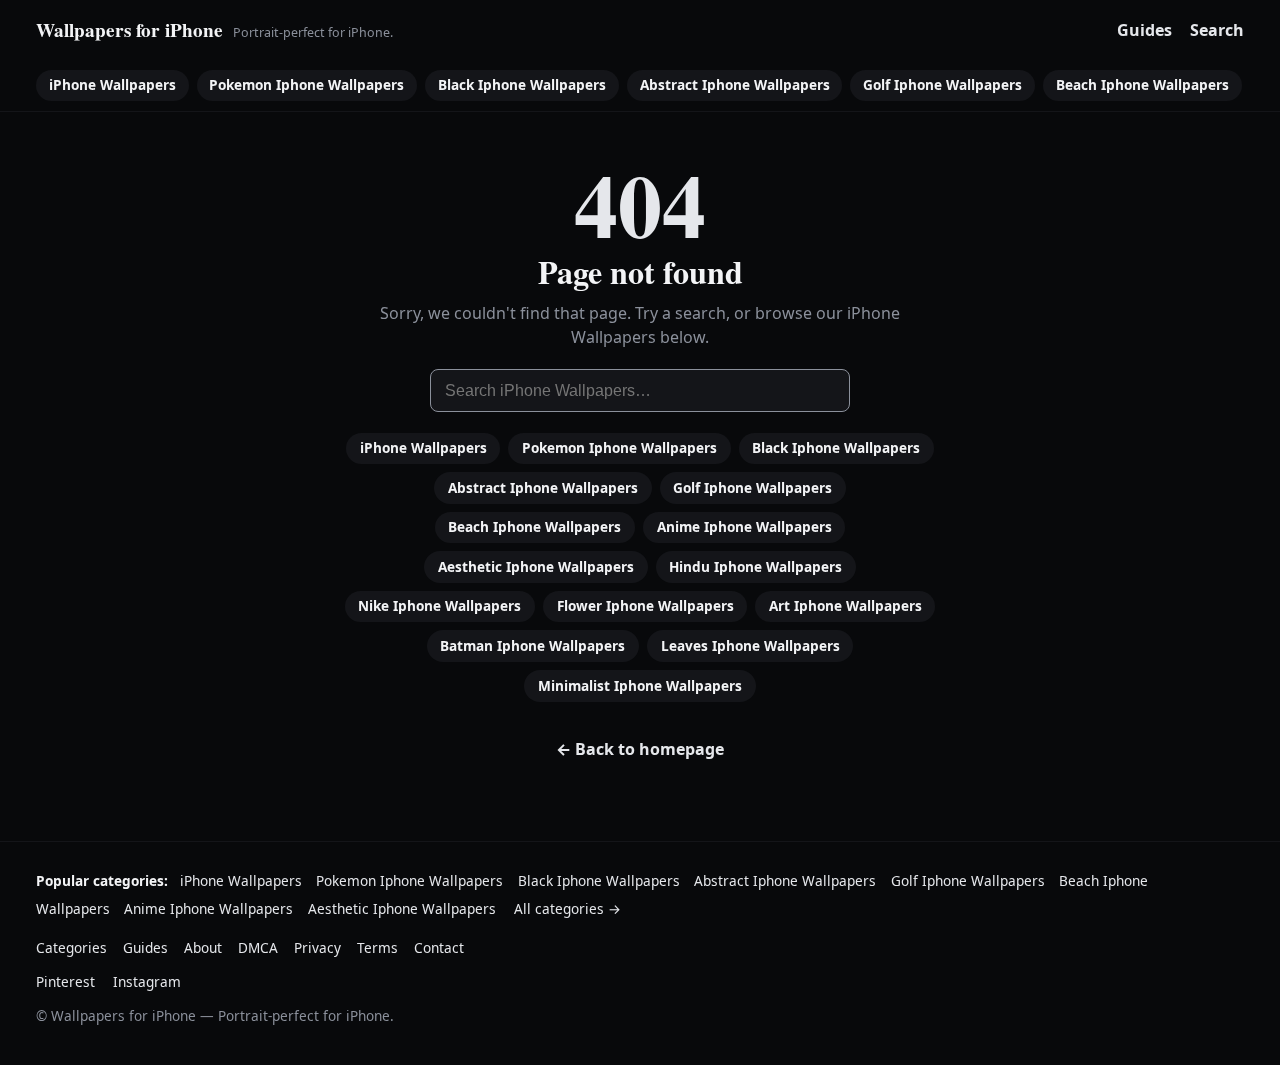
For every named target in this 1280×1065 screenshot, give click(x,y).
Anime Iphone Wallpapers (744, 526)
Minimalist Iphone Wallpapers (640, 685)
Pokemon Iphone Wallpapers (306, 84)
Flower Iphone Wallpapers (645, 605)
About (203, 947)
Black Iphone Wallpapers (522, 84)
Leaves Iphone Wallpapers (750, 645)
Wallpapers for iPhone (129, 30)
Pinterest (65, 981)
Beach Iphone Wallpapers (1142, 84)
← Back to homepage (640, 749)
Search (1217, 30)
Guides (1144, 30)
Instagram (147, 981)
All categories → (567, 908)
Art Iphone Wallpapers (845, 605)
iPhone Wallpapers (112, 84)
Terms (377, 947)
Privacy (317, 947)
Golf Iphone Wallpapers (942, 84)
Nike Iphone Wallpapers (439, 605)
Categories (71, 947)
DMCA (258, 947)
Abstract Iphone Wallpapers (735, 84)
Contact (439, 947)
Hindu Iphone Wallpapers (755, 566)
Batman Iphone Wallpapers (532, 645)
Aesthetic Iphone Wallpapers (536, 566)
